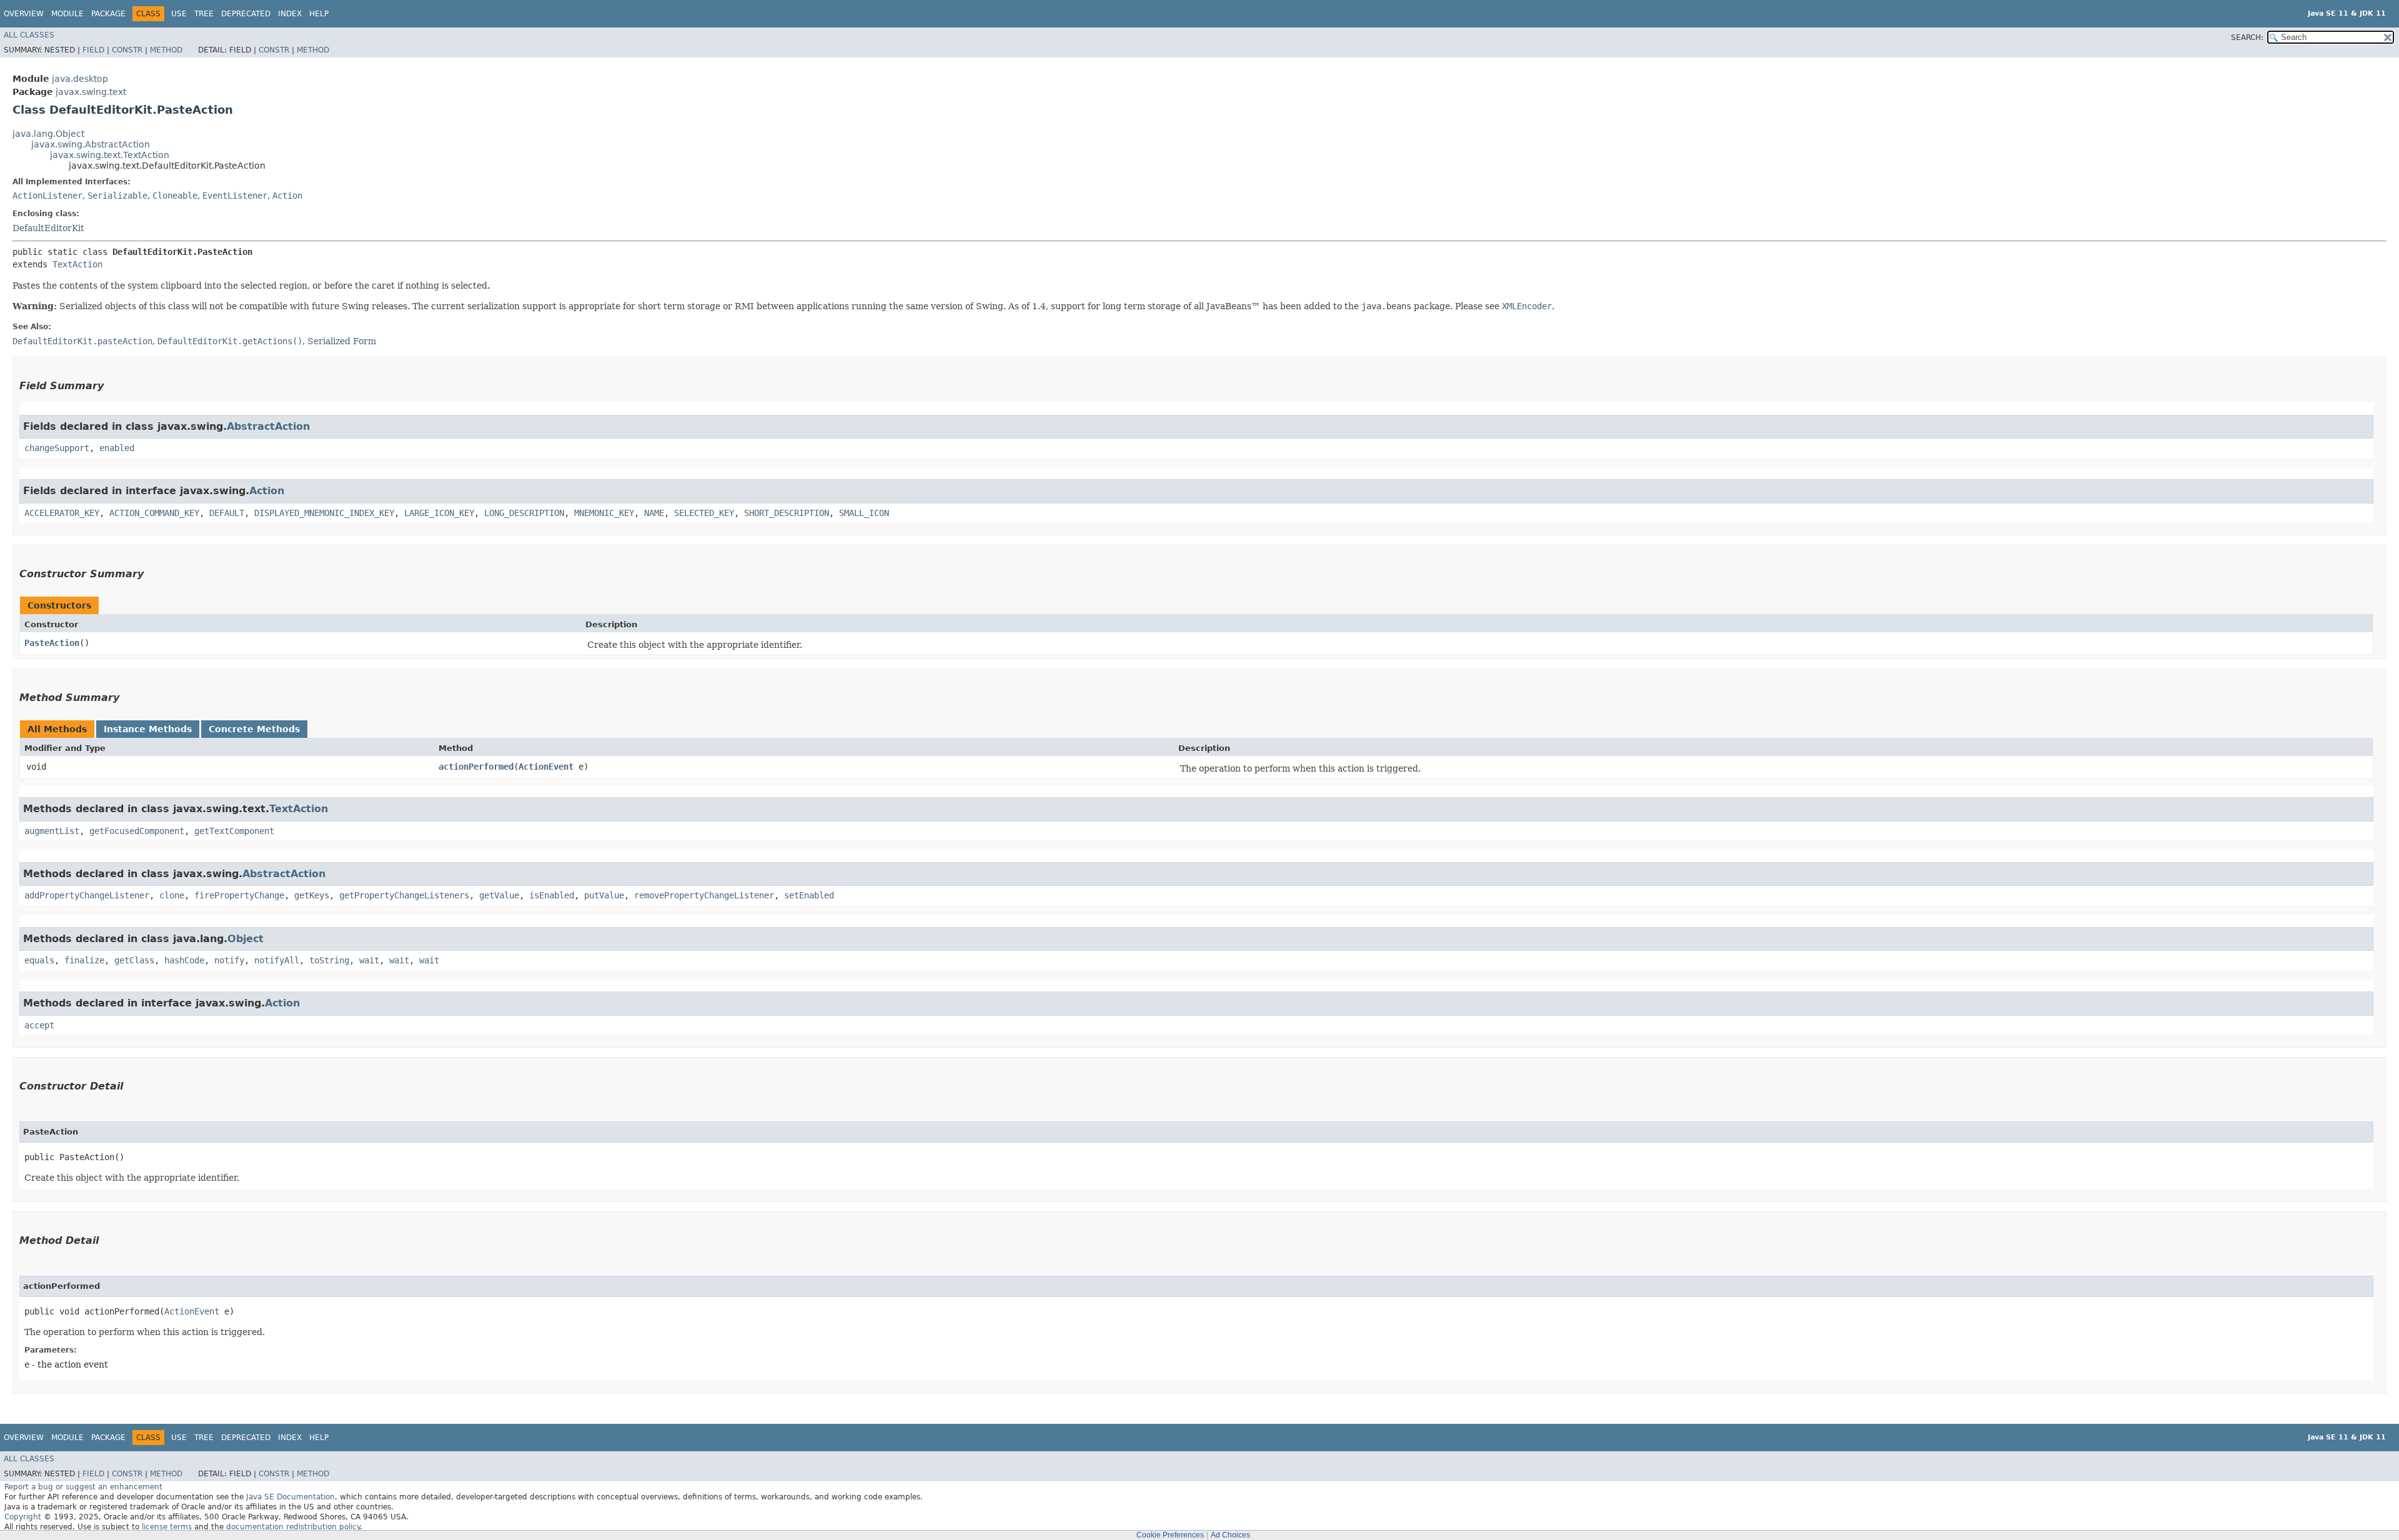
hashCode (184, 960)
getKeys (312, 895)
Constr (127, 50)
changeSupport (57, 448)
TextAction (77, 264)
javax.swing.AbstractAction (91, 144)
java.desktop (80, 79)
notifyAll (277, 960)
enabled (117, 448)
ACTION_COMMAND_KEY (154, 513)
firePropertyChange (239, 895)
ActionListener (47, 196)
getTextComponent (234, 831)
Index (290, 14)
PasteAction (52, 643)
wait (369, 960)
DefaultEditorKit (48, 228)
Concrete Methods (254, 729)
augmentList (52, 831)
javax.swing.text (91, 92)
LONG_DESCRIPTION (524, 513)
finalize (84, 960)
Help (319, 14)
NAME (654, 513)
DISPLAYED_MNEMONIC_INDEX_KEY (324, 513)
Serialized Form (342, 341)
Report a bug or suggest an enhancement (83, 1487)
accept (39, 1025)
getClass (134, 960)
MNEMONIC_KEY (604, 513)
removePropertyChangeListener (704, 895)
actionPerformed (476, 767)
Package (108, 14)
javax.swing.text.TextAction (110, 155)
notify (229, 960)
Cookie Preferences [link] (1170, 1535)
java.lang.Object (48, 134)
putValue (604, 895)
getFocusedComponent (137, 831)
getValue (499, 895)
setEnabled (809, 895)
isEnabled (552, 895)
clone (172, 895)
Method (166, 50)
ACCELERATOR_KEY (62, 513)
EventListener (235, 196)
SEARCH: (2247, 37)
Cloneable (175, 196)
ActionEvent (546, 767)
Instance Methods (148, 729)
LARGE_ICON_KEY (439, 513)
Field (93, 50)
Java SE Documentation (291, 1497)
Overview (24, 14)
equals (39, 960)
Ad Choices (1230, 1535)
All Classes (29, 35)
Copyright (23, 1517)
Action (287, 196)
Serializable (117, 196)
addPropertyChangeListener (87, 895)
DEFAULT (227, 513)
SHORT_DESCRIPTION (787, 513)
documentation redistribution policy (293, 1527)
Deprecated (246, 14)
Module (67, 14)
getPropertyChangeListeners (404, 895)
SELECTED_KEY (704, 513)
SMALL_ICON (864, 513)
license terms (167, 1527)
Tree (204, 14)
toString (329, 960)
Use (179, 14)
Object (246, 939)
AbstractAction (268, 426)
